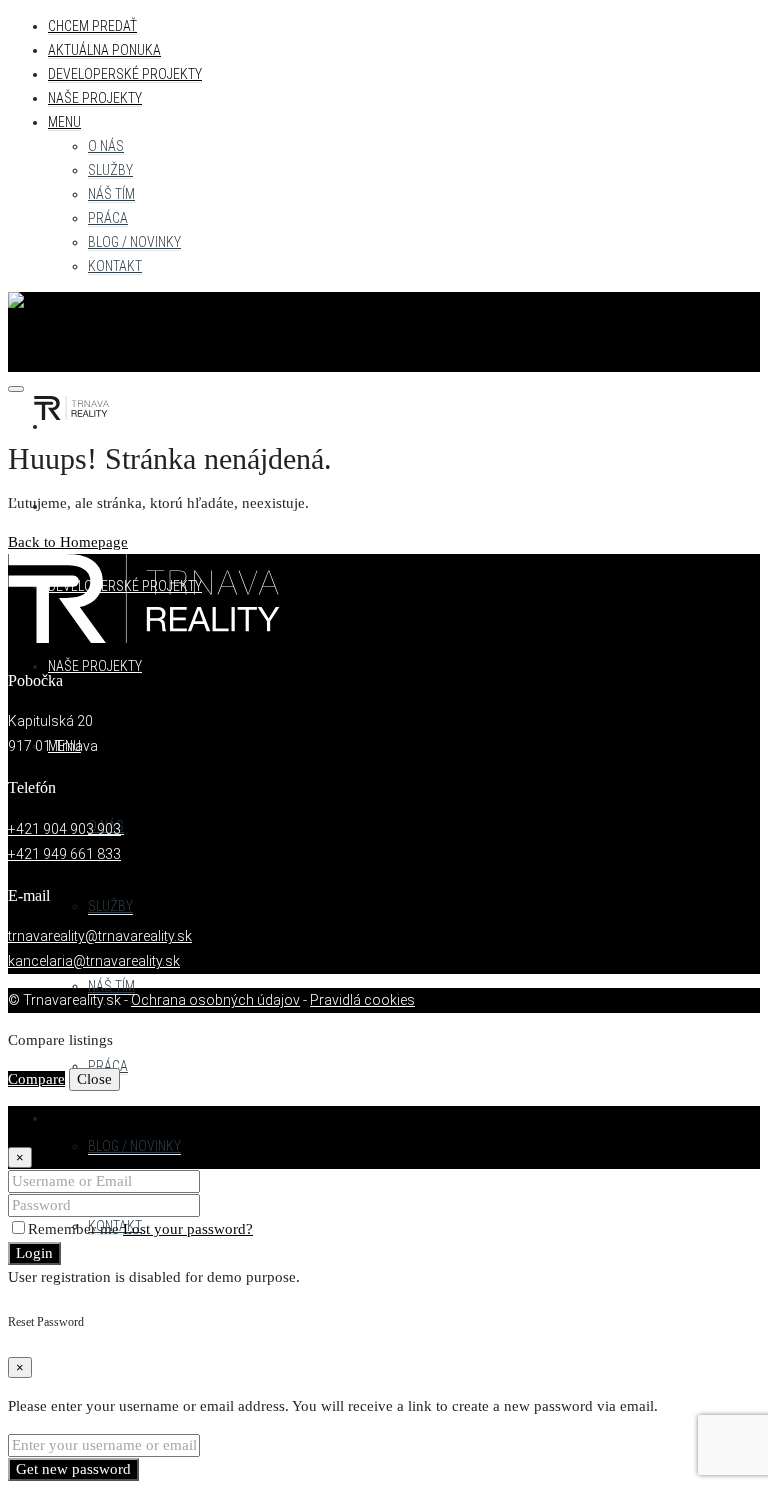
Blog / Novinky (134, 242)
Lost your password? (188, 1229)
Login (34, 1253)
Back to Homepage (68, 542)
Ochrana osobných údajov (215, 1000)
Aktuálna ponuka (104, 50)
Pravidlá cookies (362, 1000)
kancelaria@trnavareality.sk (94, 961)
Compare (36, 1079)
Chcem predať (92, 26)
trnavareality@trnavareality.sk (100, 936)
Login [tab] (66, 1118)
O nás (106, 146)
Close (94, 1079)
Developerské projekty (125, 74)
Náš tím (111, 194)
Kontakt (115, 266)
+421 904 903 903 (64, 829)
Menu (64, 122)
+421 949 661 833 (64, 854)
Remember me (75, 1229)
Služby (110, 170)
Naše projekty (95, 98)
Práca (108, 218)
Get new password (73, 1469)
